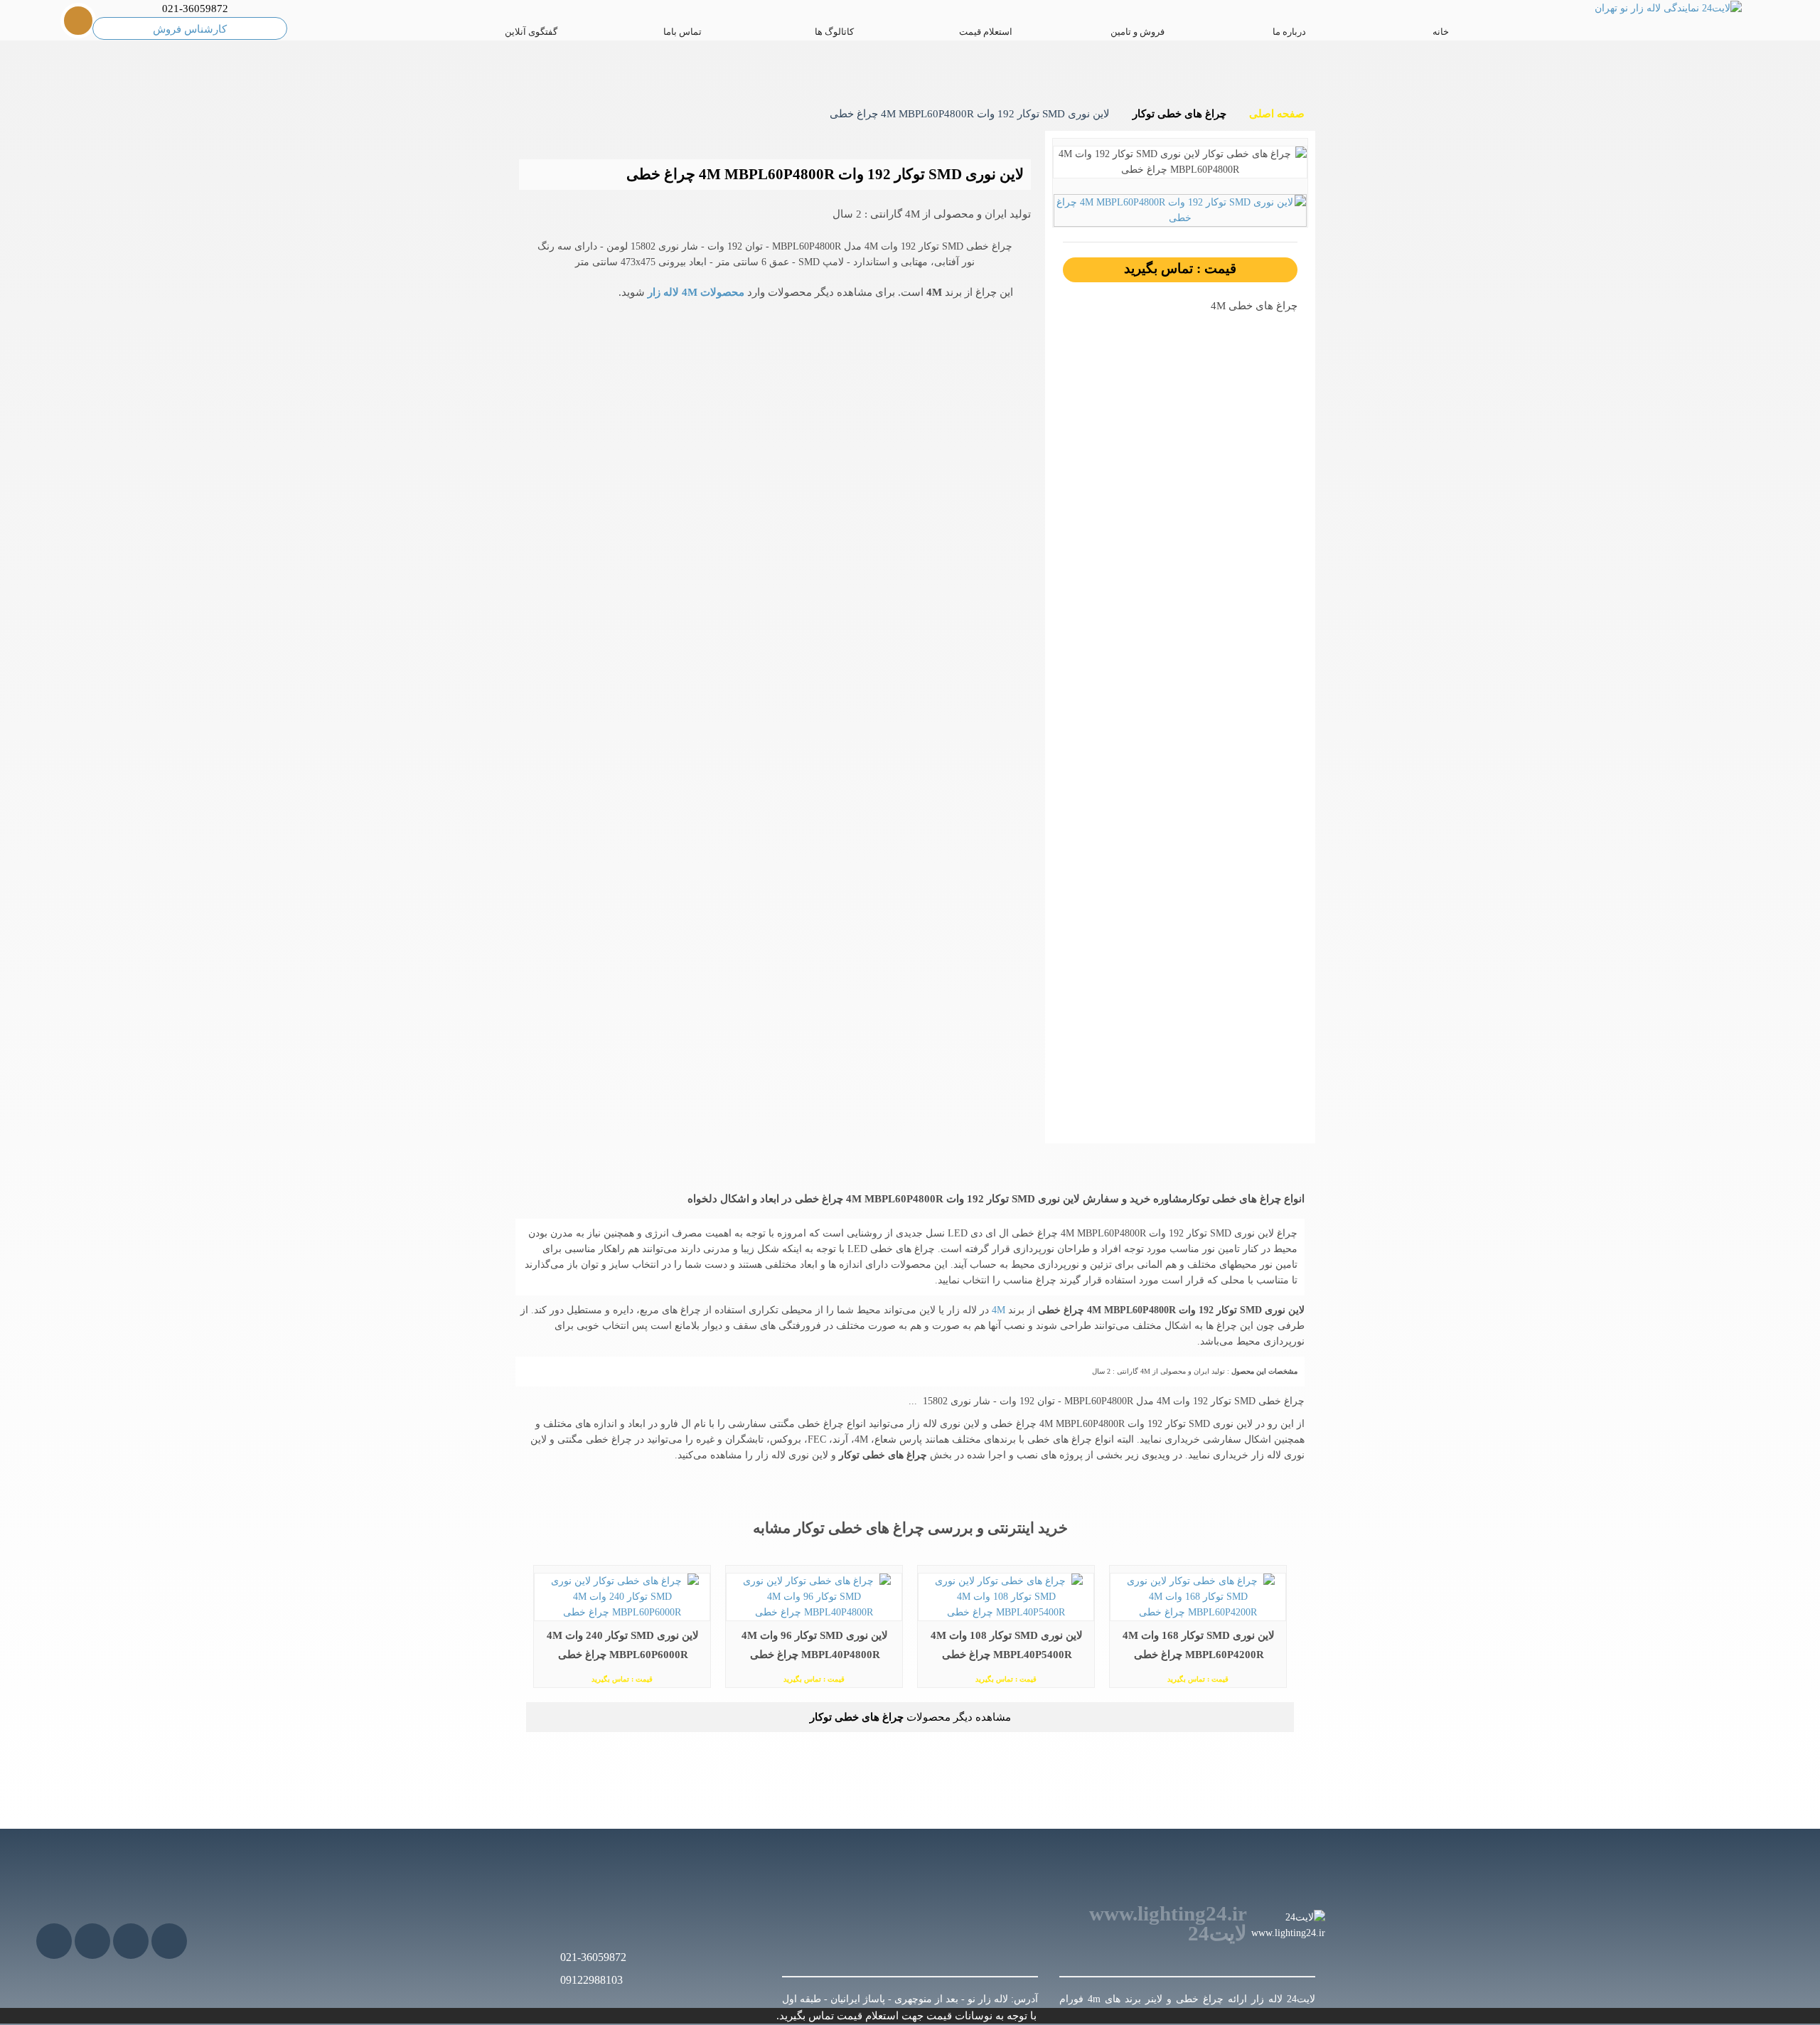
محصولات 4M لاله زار (695, 292)
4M (997, 1310)
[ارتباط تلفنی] (73, 1997)
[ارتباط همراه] (36, 1997)
